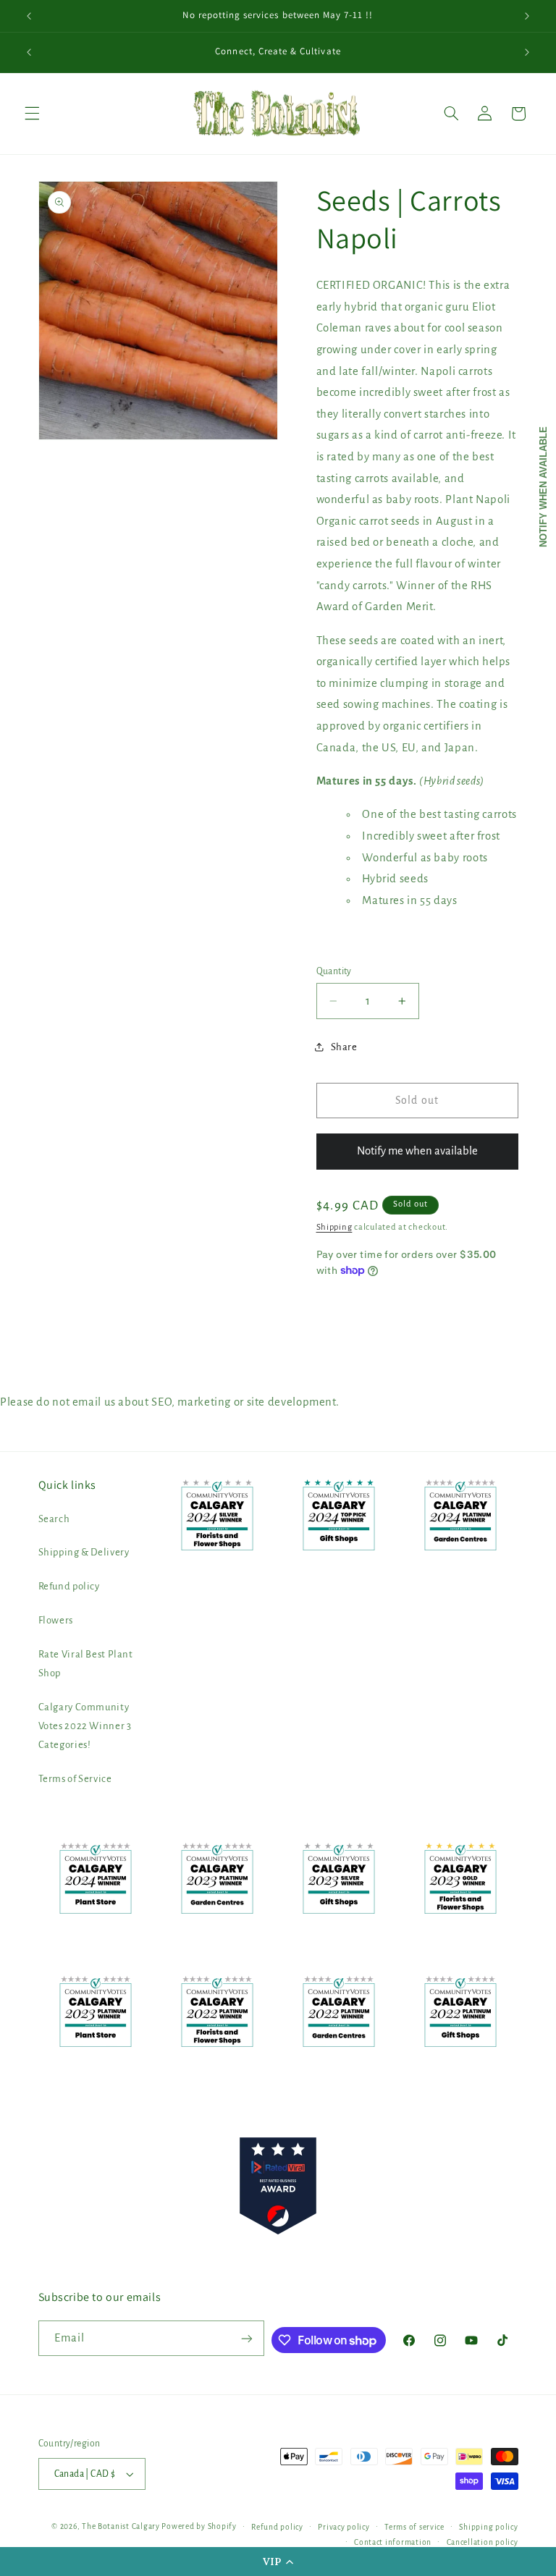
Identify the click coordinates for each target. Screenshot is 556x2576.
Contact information (393, 2542)
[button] (278, 2562)
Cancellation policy (483, 2542)
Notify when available (543, 487)
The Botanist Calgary (121, 2526)
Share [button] (344, 1047)
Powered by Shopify (199, 2526)
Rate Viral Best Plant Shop (86, 1664)
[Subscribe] (247, 2338)
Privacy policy (344, 2527)
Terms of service (414, 2527)
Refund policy (69, 1586)
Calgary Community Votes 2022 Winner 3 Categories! (85, 1726)
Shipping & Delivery (84, 1552)
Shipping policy (488, 2527)
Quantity (334, 971)
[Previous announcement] (29, 16)
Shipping (334, 1227)
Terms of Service (75, 1779)
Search (54, 1519)
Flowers (56, 1620)
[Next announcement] (527, 16)
